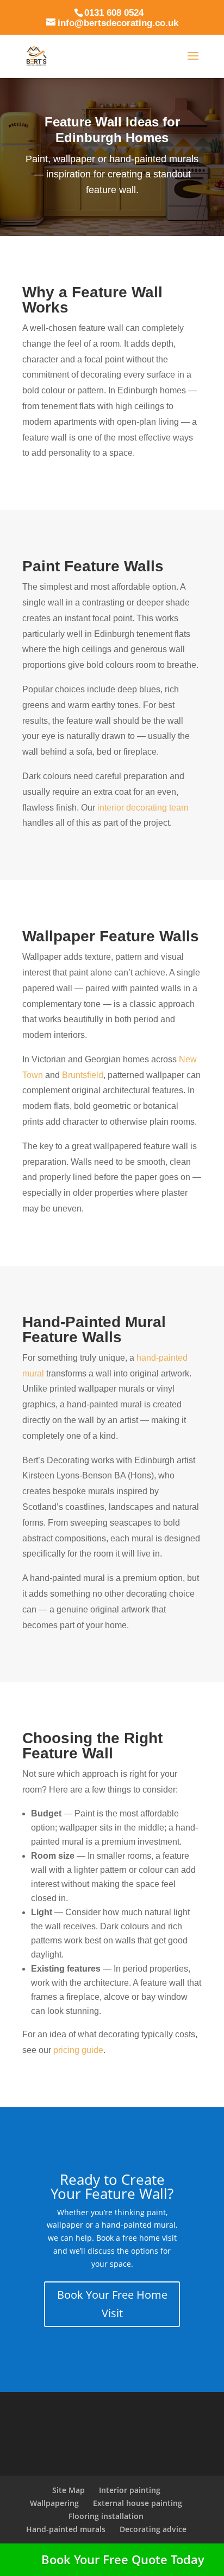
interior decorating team (143, 808)
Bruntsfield (83, 1075)
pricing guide (78, 2050)
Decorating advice (153, 2529)
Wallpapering (54, 2503)
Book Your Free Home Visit (112, 2304)
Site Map (69, 2490)
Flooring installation (106, 2516)
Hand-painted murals (66, 2529)
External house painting (138, 2503)
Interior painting (130, 2490)
